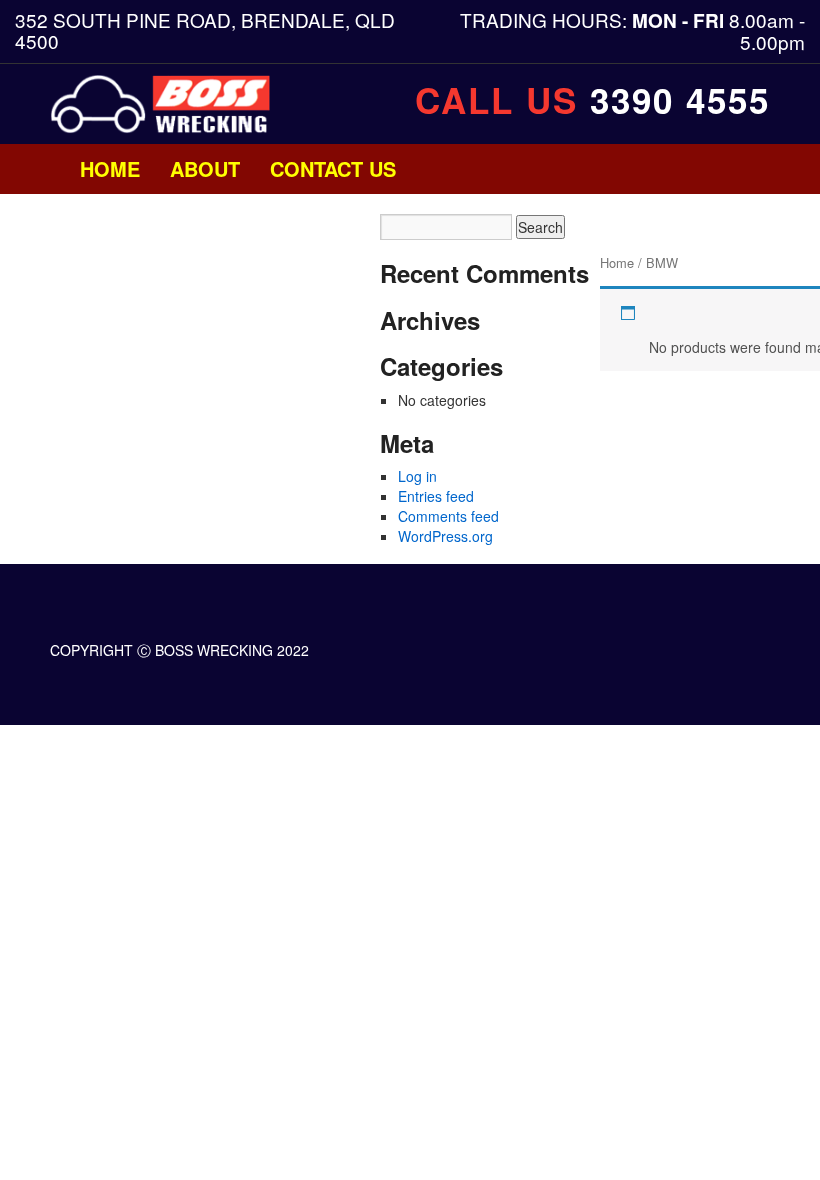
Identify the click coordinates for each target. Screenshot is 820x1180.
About (205, 168)
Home (110, 168)
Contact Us (333, 168)
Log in (417, 476)
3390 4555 (680, 100)
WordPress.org (445, 536)
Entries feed (436, 496)
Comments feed (448, 516)
